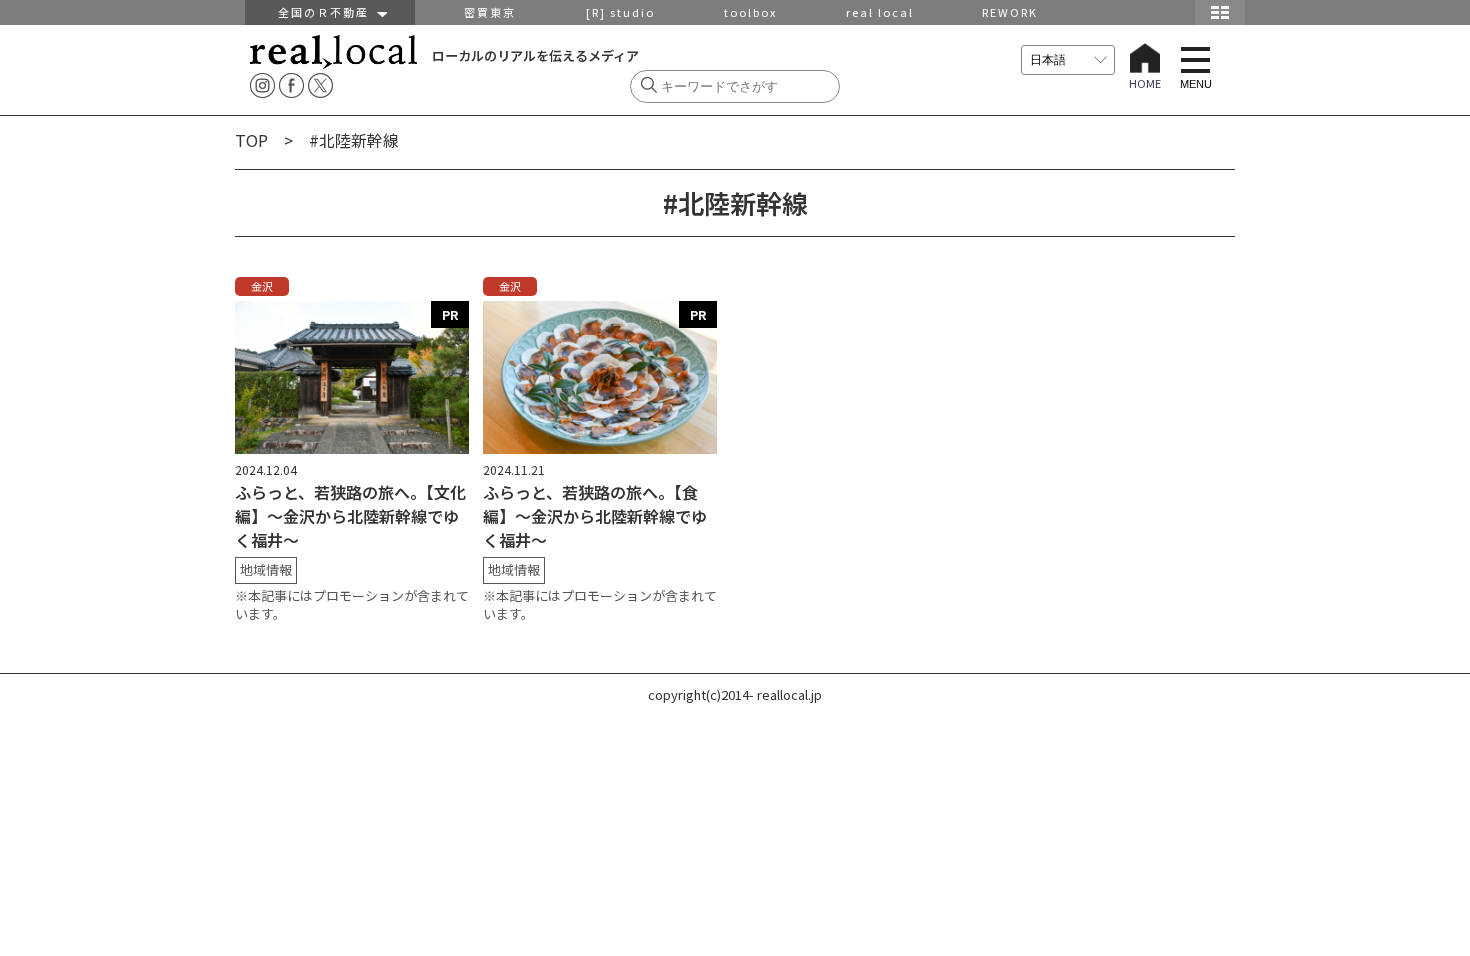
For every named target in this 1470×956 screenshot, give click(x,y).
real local (880, 12)
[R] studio (620, 12)
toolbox (750, 12)
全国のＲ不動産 (328, 12)
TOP (251, 140)
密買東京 (490, 12)
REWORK (1010, 12)
